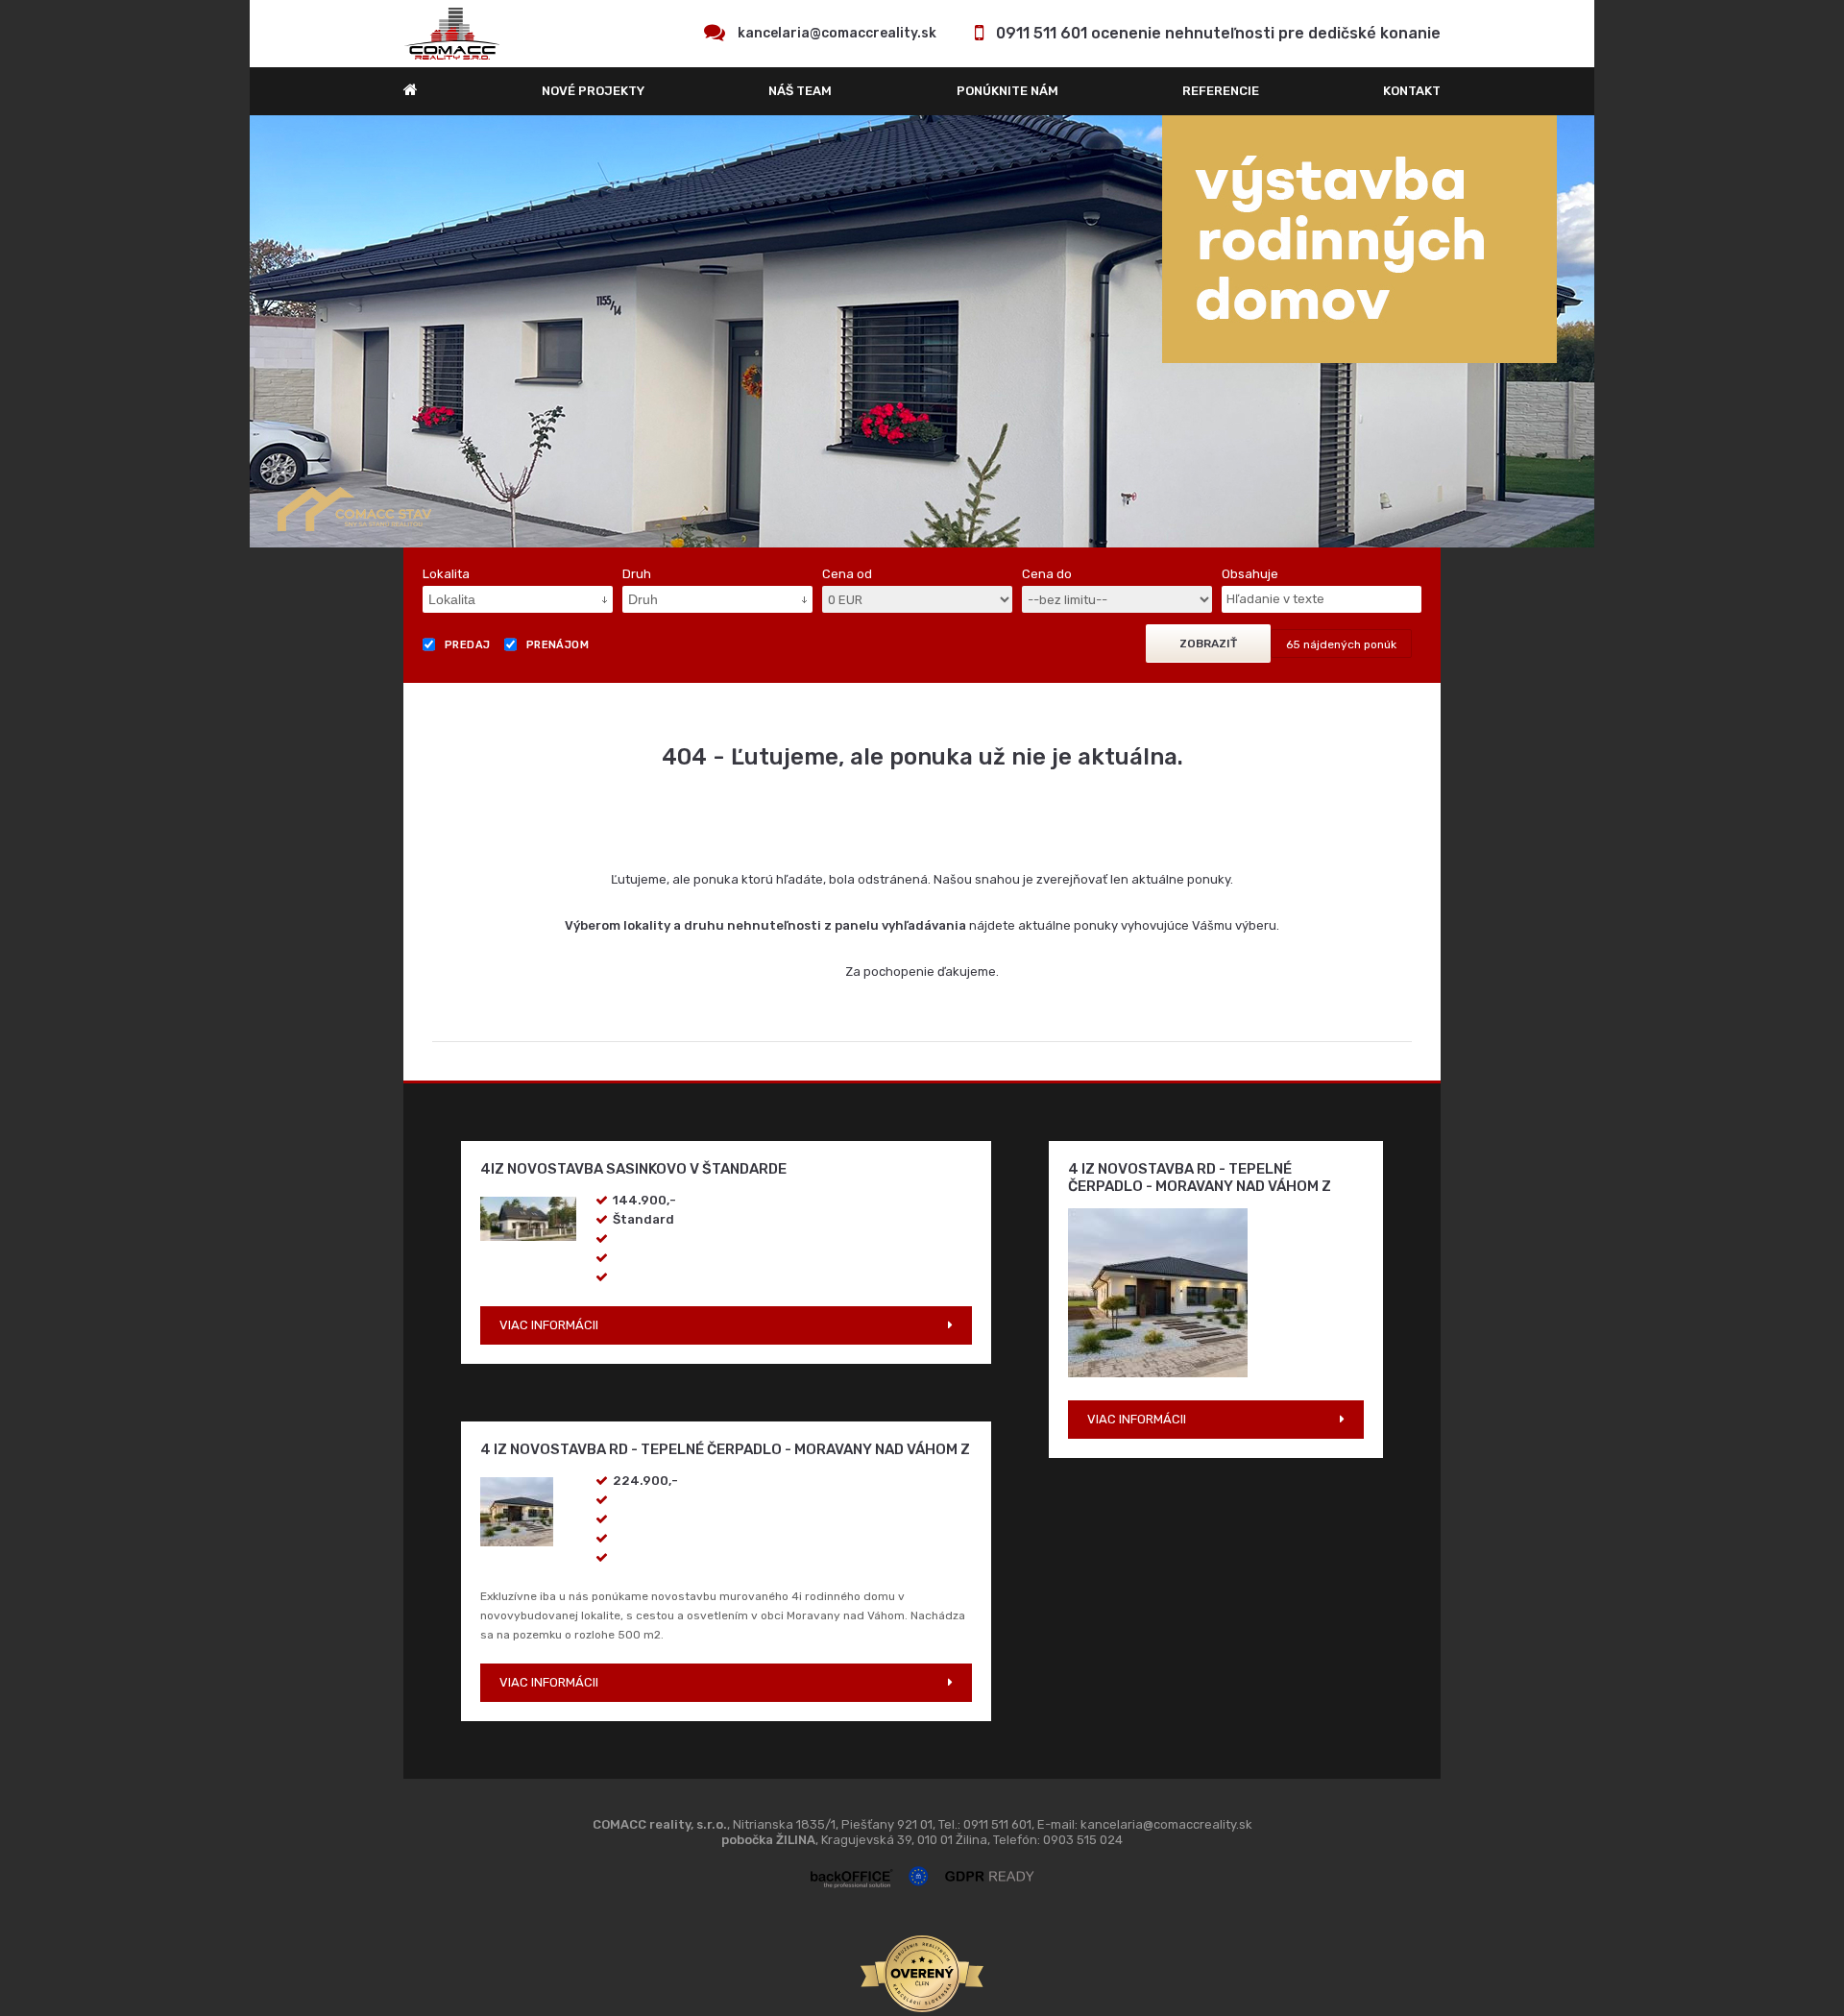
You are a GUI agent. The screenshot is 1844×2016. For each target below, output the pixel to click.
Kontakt (1412, 91)
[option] (922, 331)
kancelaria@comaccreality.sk (837, 33)
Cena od (847, 574)
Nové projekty (593, 91)
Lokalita (446, 574)
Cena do (1047, 574)
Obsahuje (1250, 574)
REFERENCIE (1221, 91)
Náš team (800, 91)
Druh (637, 574)
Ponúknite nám (1007, 91)
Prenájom (558, 645)
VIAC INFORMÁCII (549, 1325)
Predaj (468, 645)
